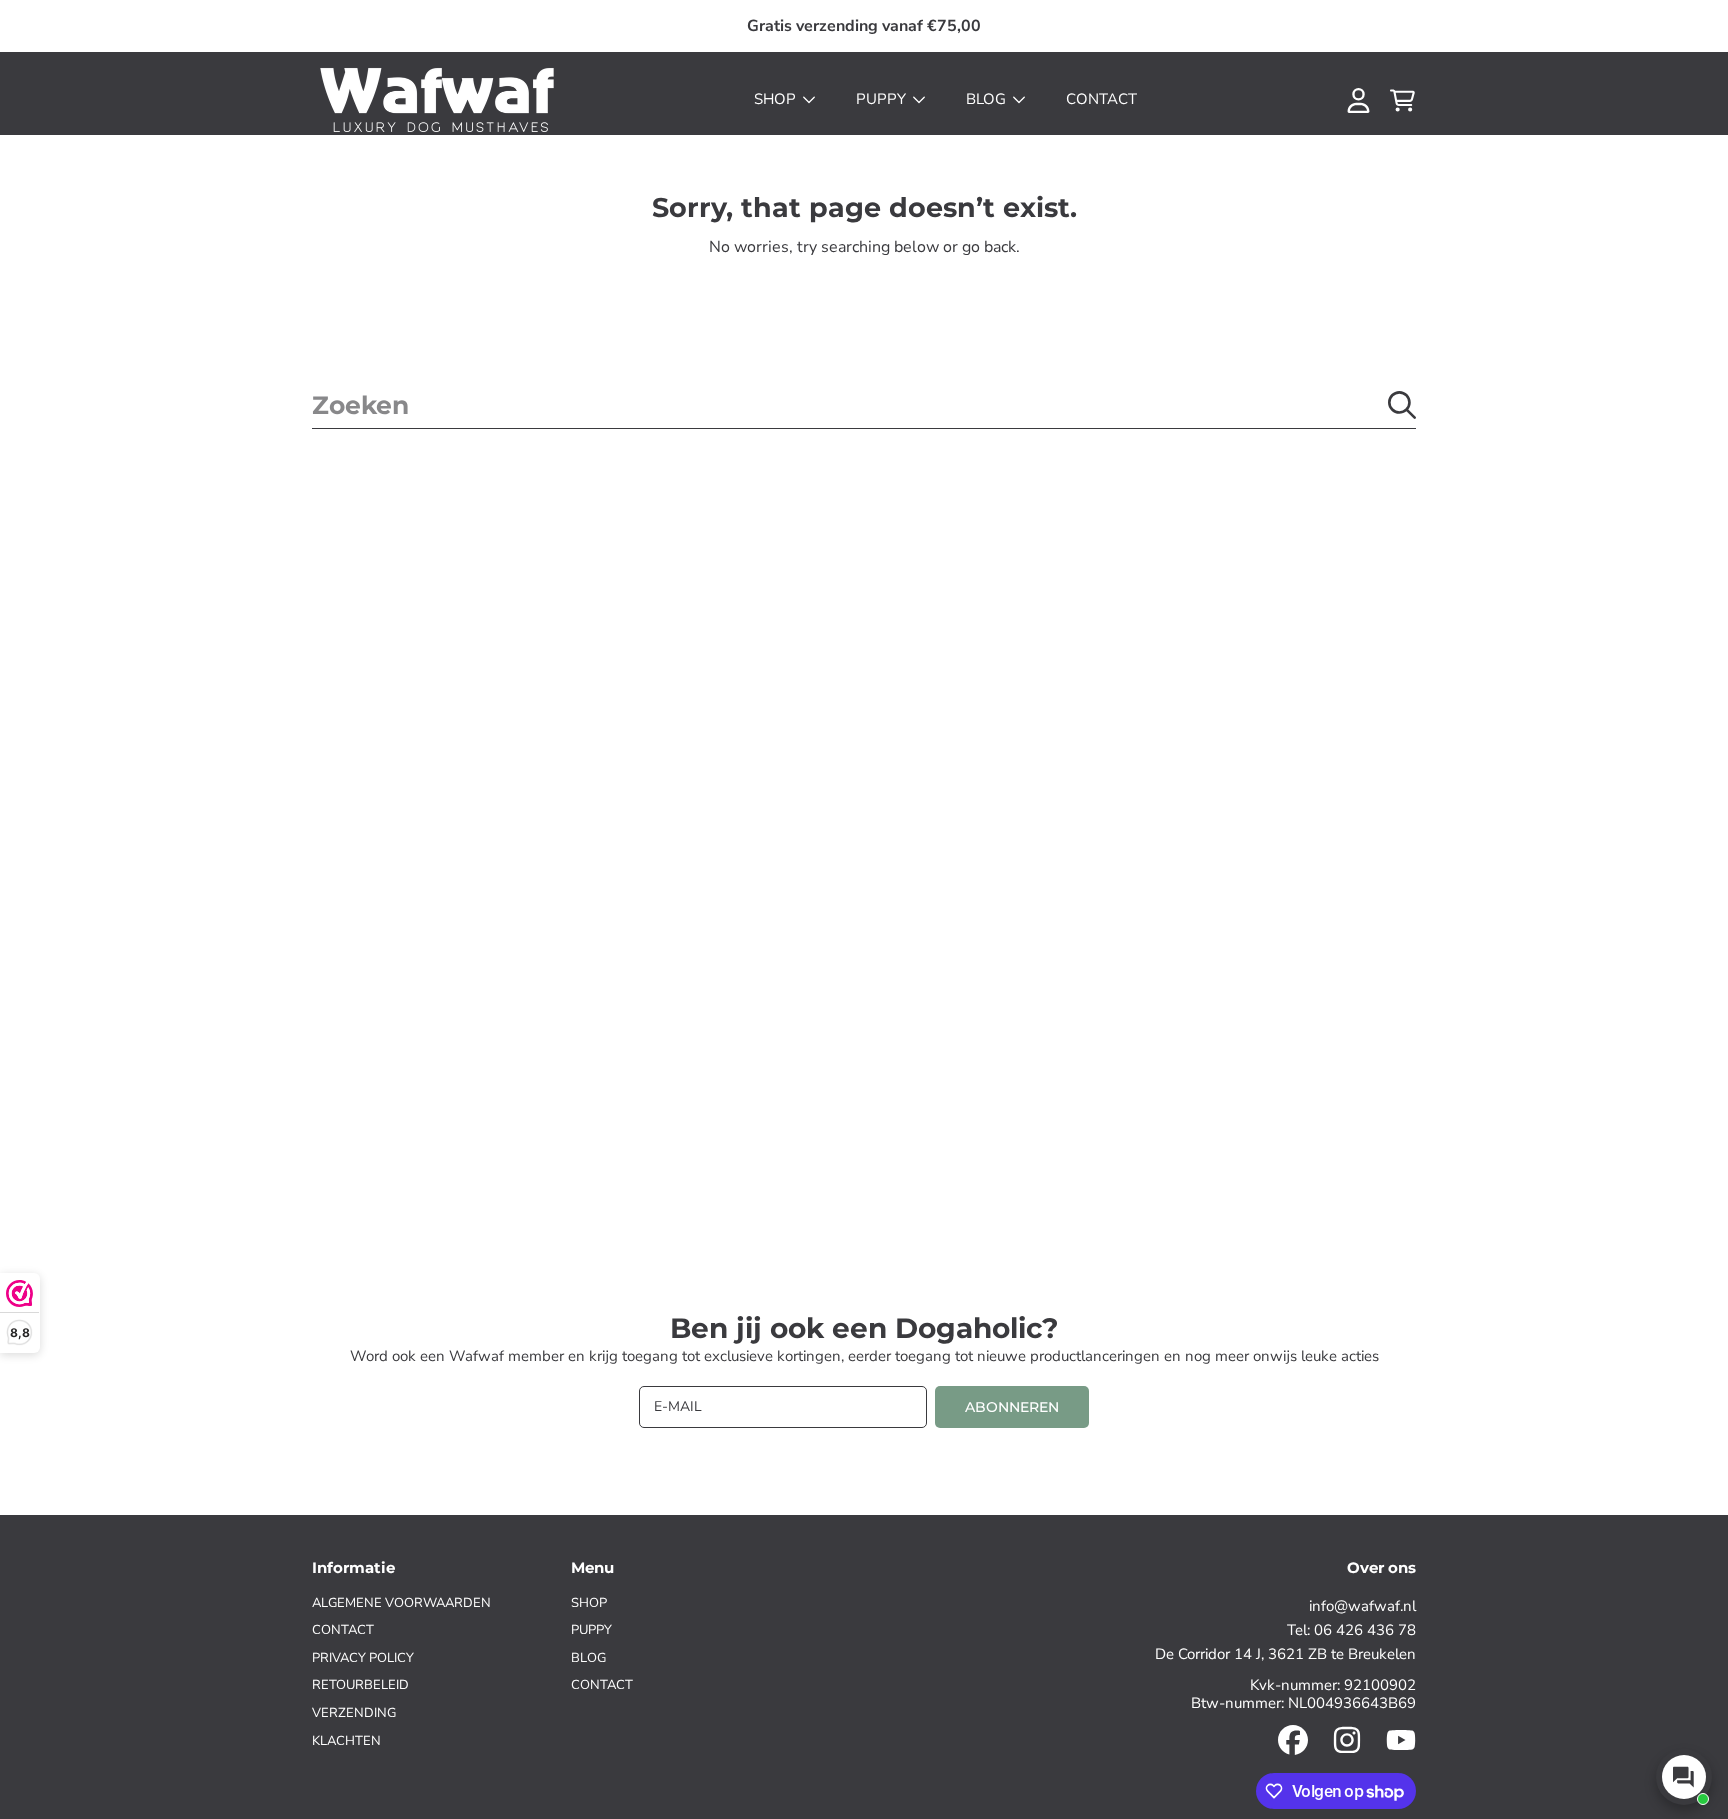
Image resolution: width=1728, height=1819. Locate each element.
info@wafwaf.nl (1362, 1606)
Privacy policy (363, 1658)
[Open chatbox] (1684, 1777)
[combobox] (864, 404)
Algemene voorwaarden (401, 1603)
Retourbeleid (360, 1685)
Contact (343, 1630)
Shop (777, 99)
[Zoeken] (1402, 405)
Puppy (883, 99)
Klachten (346, 1741)
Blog (988, 99)
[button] (1402, 100)
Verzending (354, 1713)
